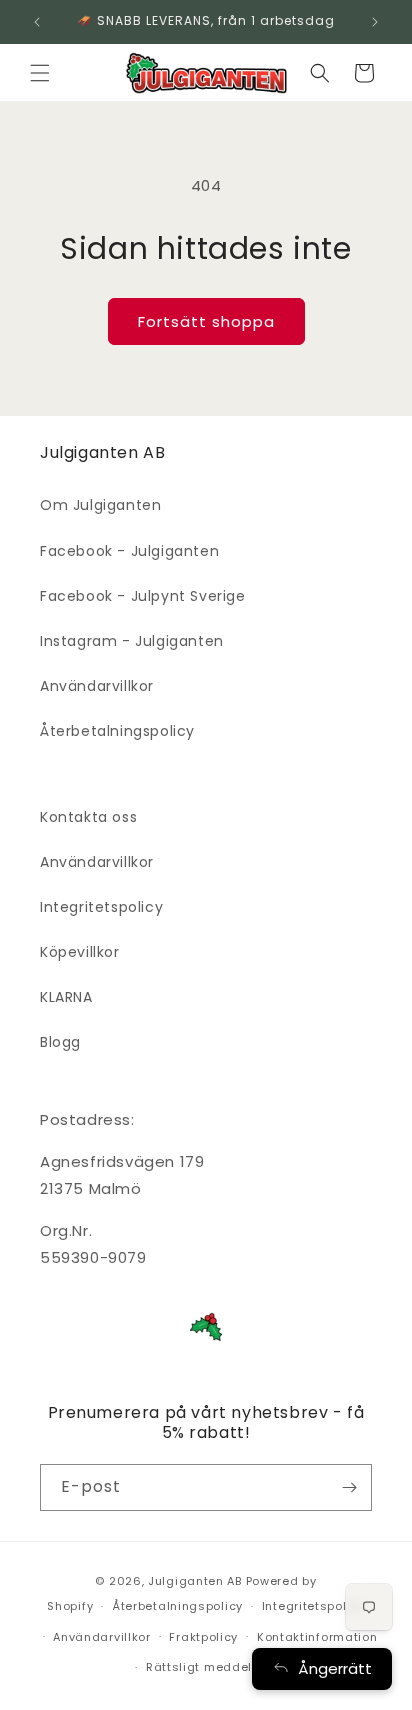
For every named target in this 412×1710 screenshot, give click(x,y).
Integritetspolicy (101, 907)
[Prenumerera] (349, 1487)
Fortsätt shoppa (206, 321)
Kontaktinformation (317, 1637)
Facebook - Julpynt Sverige (143, 596)
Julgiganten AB (195, 1581)
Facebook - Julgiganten (129, 551)
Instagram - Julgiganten (132, 641)
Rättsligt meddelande (215, 1667)
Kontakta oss (88, 817)
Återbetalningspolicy (117, 731)
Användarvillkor (97, 686)
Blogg (60, 1042)
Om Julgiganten (100, 505)
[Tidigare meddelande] (37, 22)
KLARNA (66, 997)
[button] (40, 73)
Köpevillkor (80, 952)
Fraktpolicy (203, 1637)
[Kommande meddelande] (375, 22)
